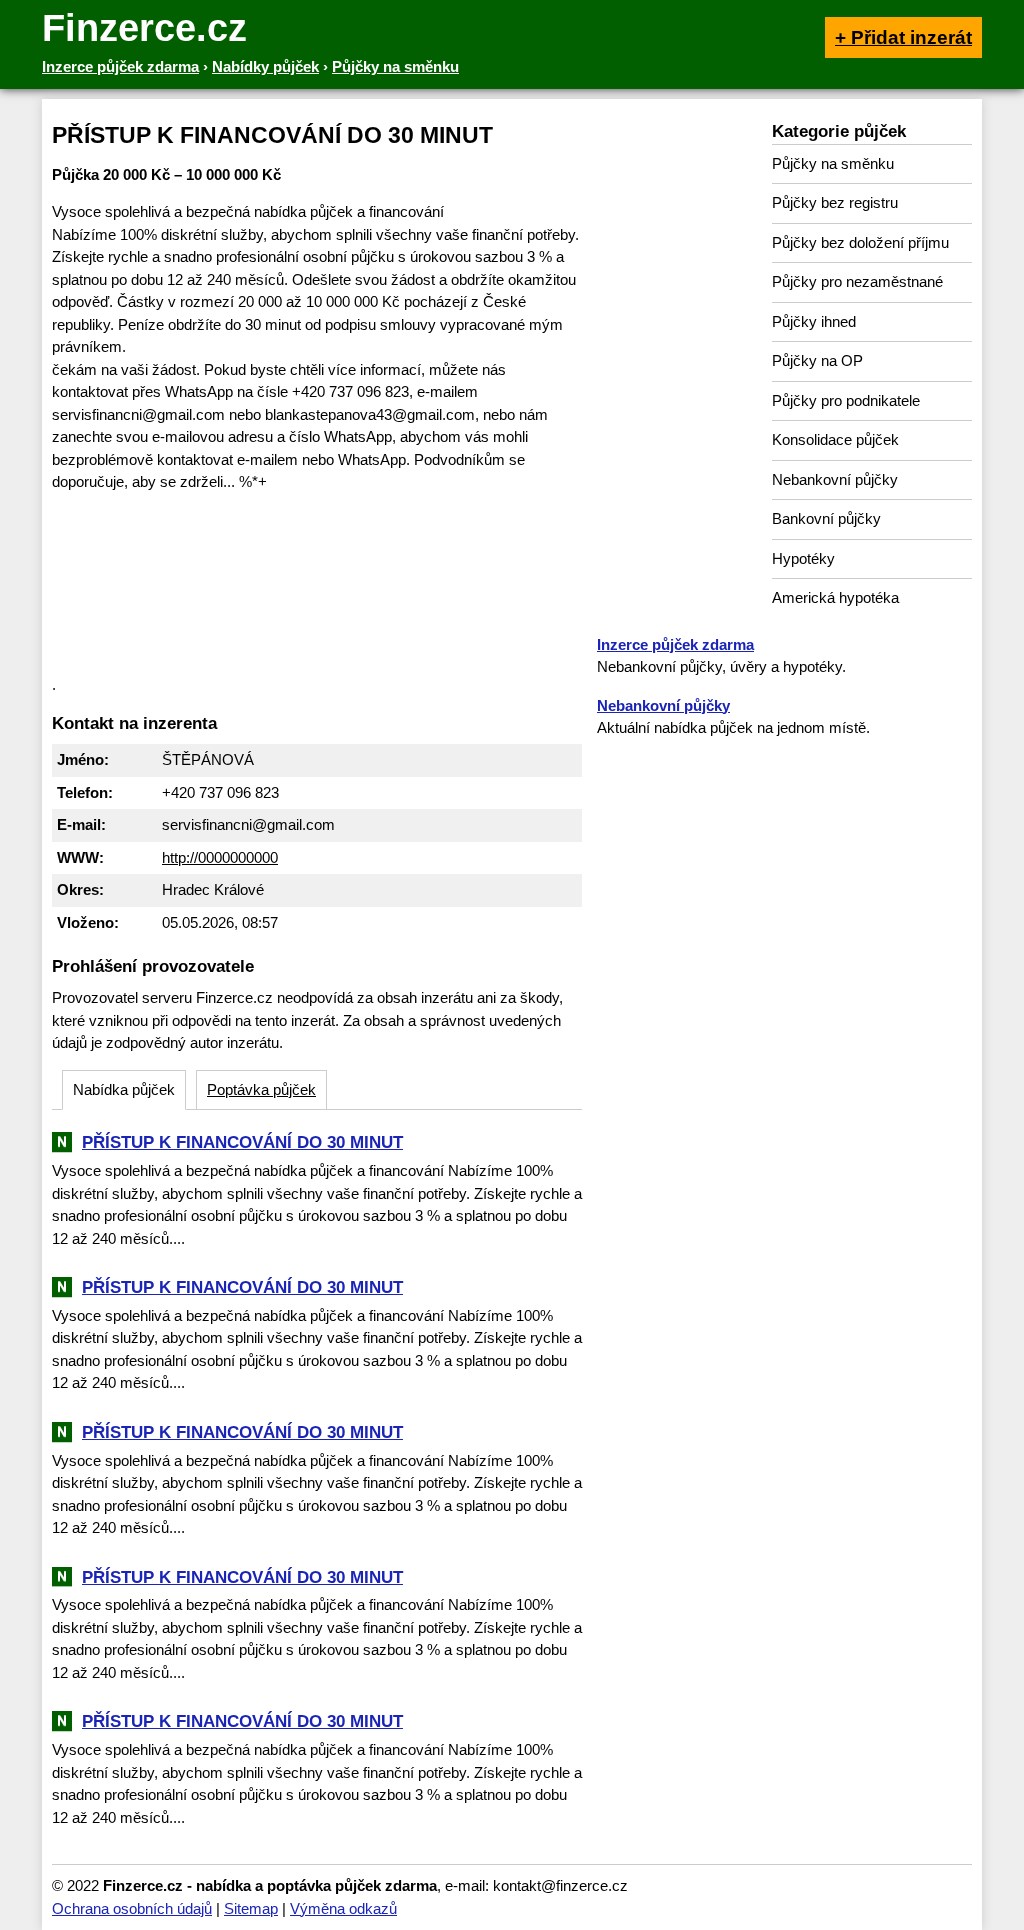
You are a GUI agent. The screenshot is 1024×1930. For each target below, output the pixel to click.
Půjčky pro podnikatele (846, 400)
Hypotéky (803, 558)
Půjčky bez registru (835, 202)
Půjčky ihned (814, 321)
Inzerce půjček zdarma (675, 644)
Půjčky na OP (817, 360)
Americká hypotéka (835, 597)
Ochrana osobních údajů (132, 1908)
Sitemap (251, 1908)
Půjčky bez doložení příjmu (860, 242)
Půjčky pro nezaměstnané (857, 281)
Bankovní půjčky (826, 518)
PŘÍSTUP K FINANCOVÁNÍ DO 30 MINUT (242, 1142)
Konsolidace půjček (835, 439)
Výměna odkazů (343, 1908)
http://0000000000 (220, 857)
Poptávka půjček (261, 1089)
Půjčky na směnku (833, 163)
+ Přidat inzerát (903, 37)
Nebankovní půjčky (835, 479)
